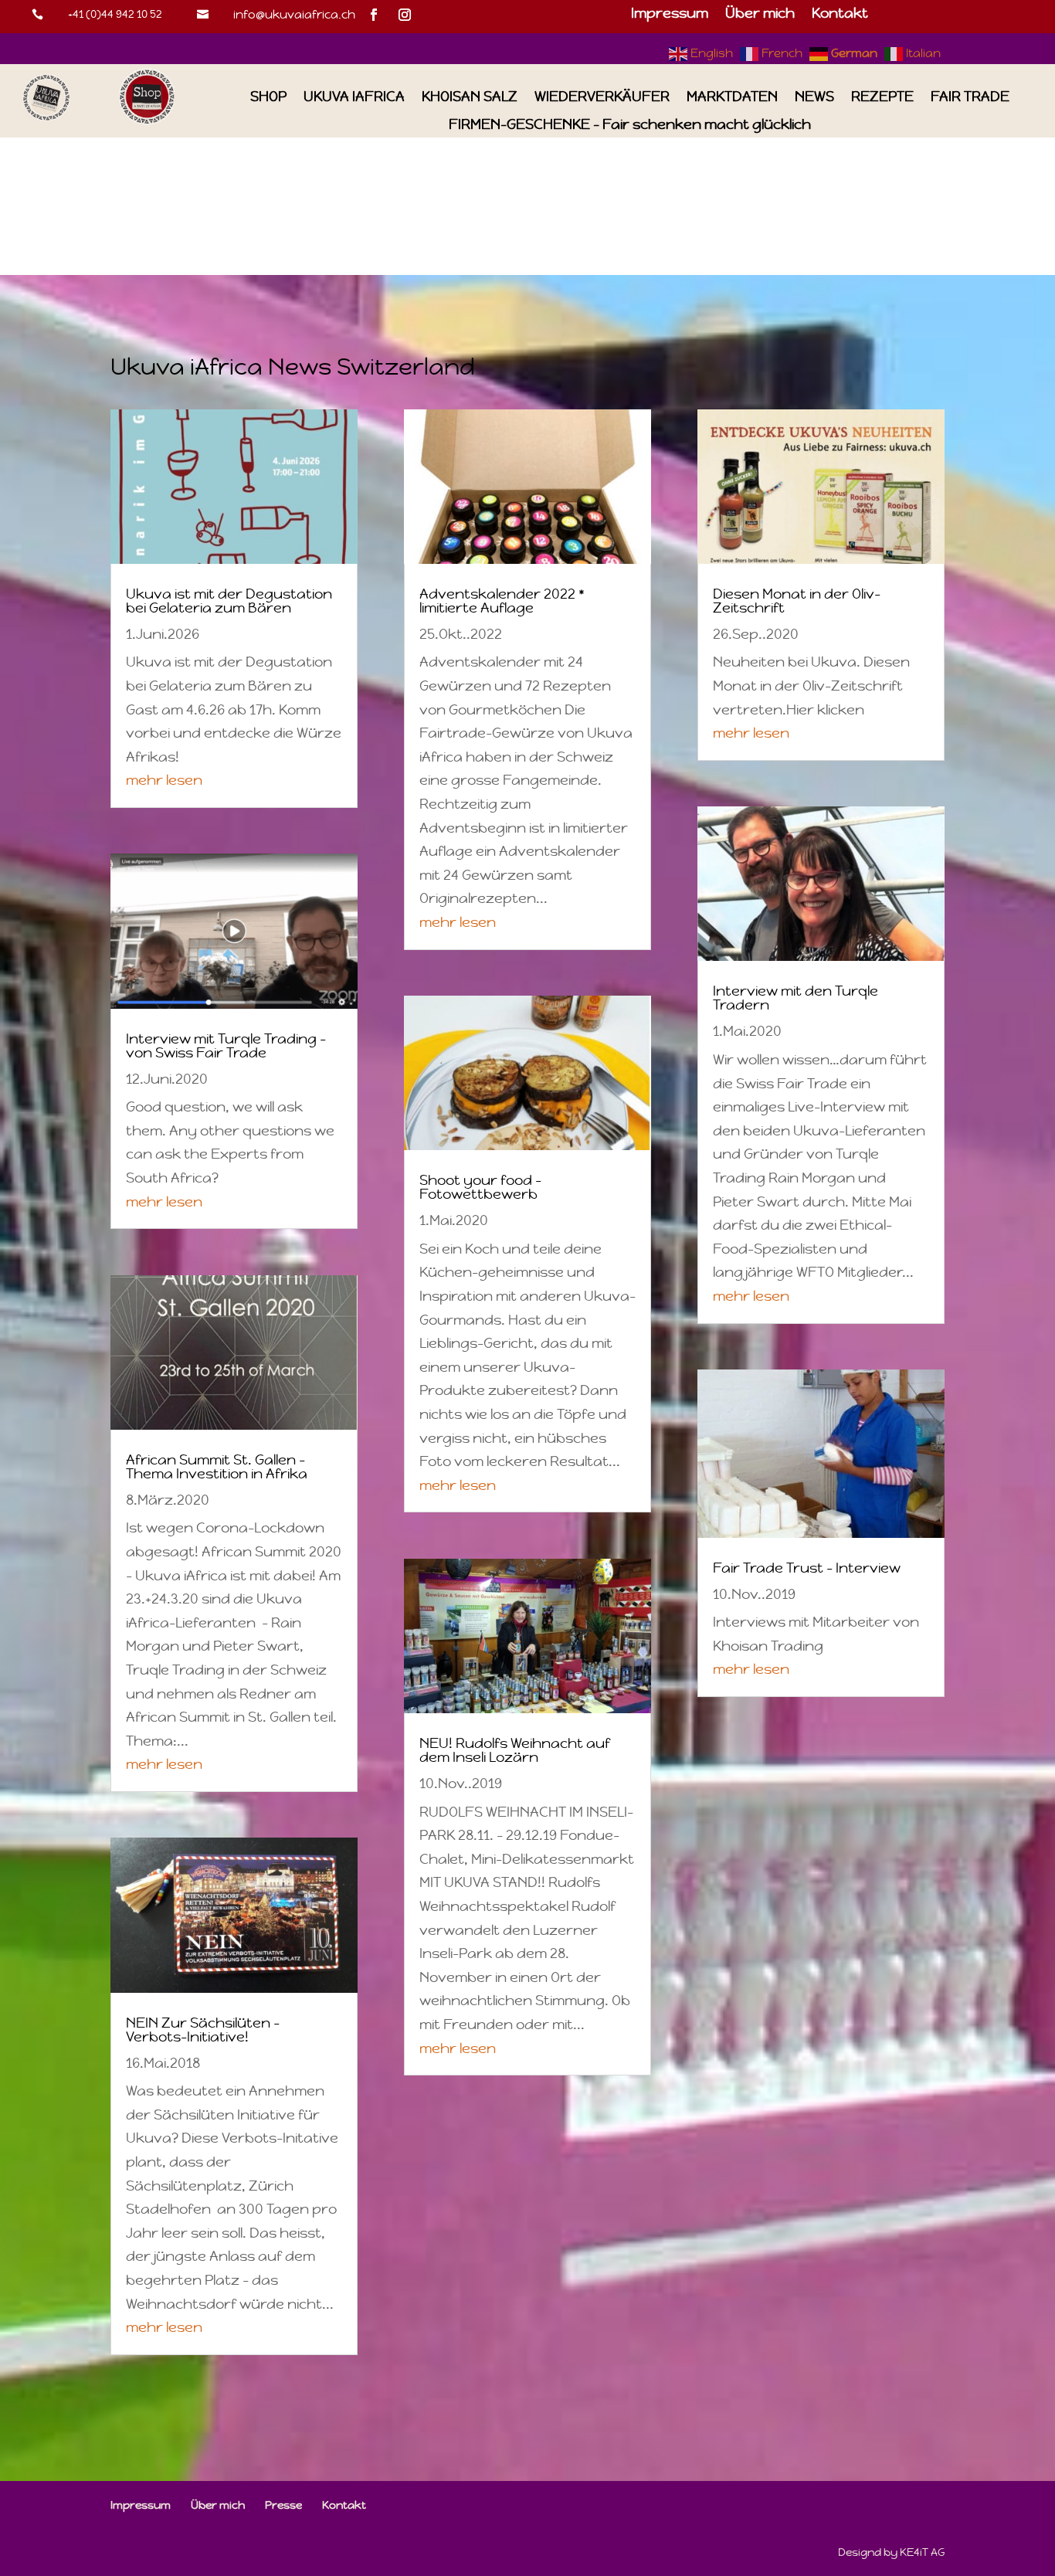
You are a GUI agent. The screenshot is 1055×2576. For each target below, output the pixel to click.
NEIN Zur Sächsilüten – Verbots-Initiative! (203, 2030)
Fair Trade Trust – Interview (807, 1568)
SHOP (268, 97)
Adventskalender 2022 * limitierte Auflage (502, 601)
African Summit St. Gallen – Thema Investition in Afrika (217, 1466)
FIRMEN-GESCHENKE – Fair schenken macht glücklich (630, 125)
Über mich (760, 15)
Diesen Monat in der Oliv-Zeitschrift (797, 601)
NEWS (814, 97)
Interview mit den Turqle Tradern (795, 998)
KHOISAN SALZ (470, 97)
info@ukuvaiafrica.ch (294, 14)
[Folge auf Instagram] (405, 15)
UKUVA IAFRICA (354, 97)
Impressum (670, 15)
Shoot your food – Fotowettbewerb (480, 1187)
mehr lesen (164, 780)
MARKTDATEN (732, 97)
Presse (283, 2505)
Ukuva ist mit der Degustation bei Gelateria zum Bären (229, 601)
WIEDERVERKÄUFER (602, 97)
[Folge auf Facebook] (374, 15)
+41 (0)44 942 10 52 (115, 14)
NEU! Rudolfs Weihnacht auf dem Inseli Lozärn (515, 1750)
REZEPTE (882, 97)
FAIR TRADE (970, 97)
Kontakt (840, 15)
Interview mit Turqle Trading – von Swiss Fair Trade (226, 1045)
